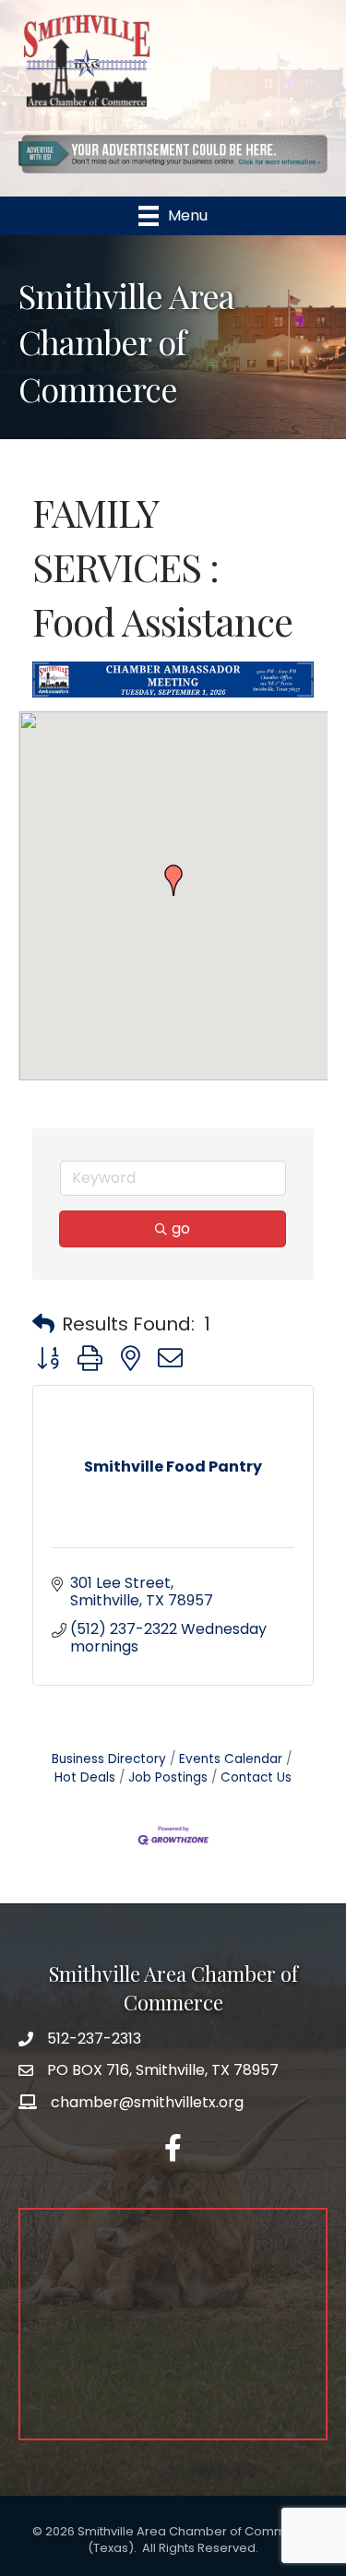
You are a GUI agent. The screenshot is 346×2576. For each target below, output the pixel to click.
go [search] (181, 1228)
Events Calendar (231, 1759)
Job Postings (168, 1777)
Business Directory (109, 1759)
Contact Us (256, 1777)
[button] (173, 880)
